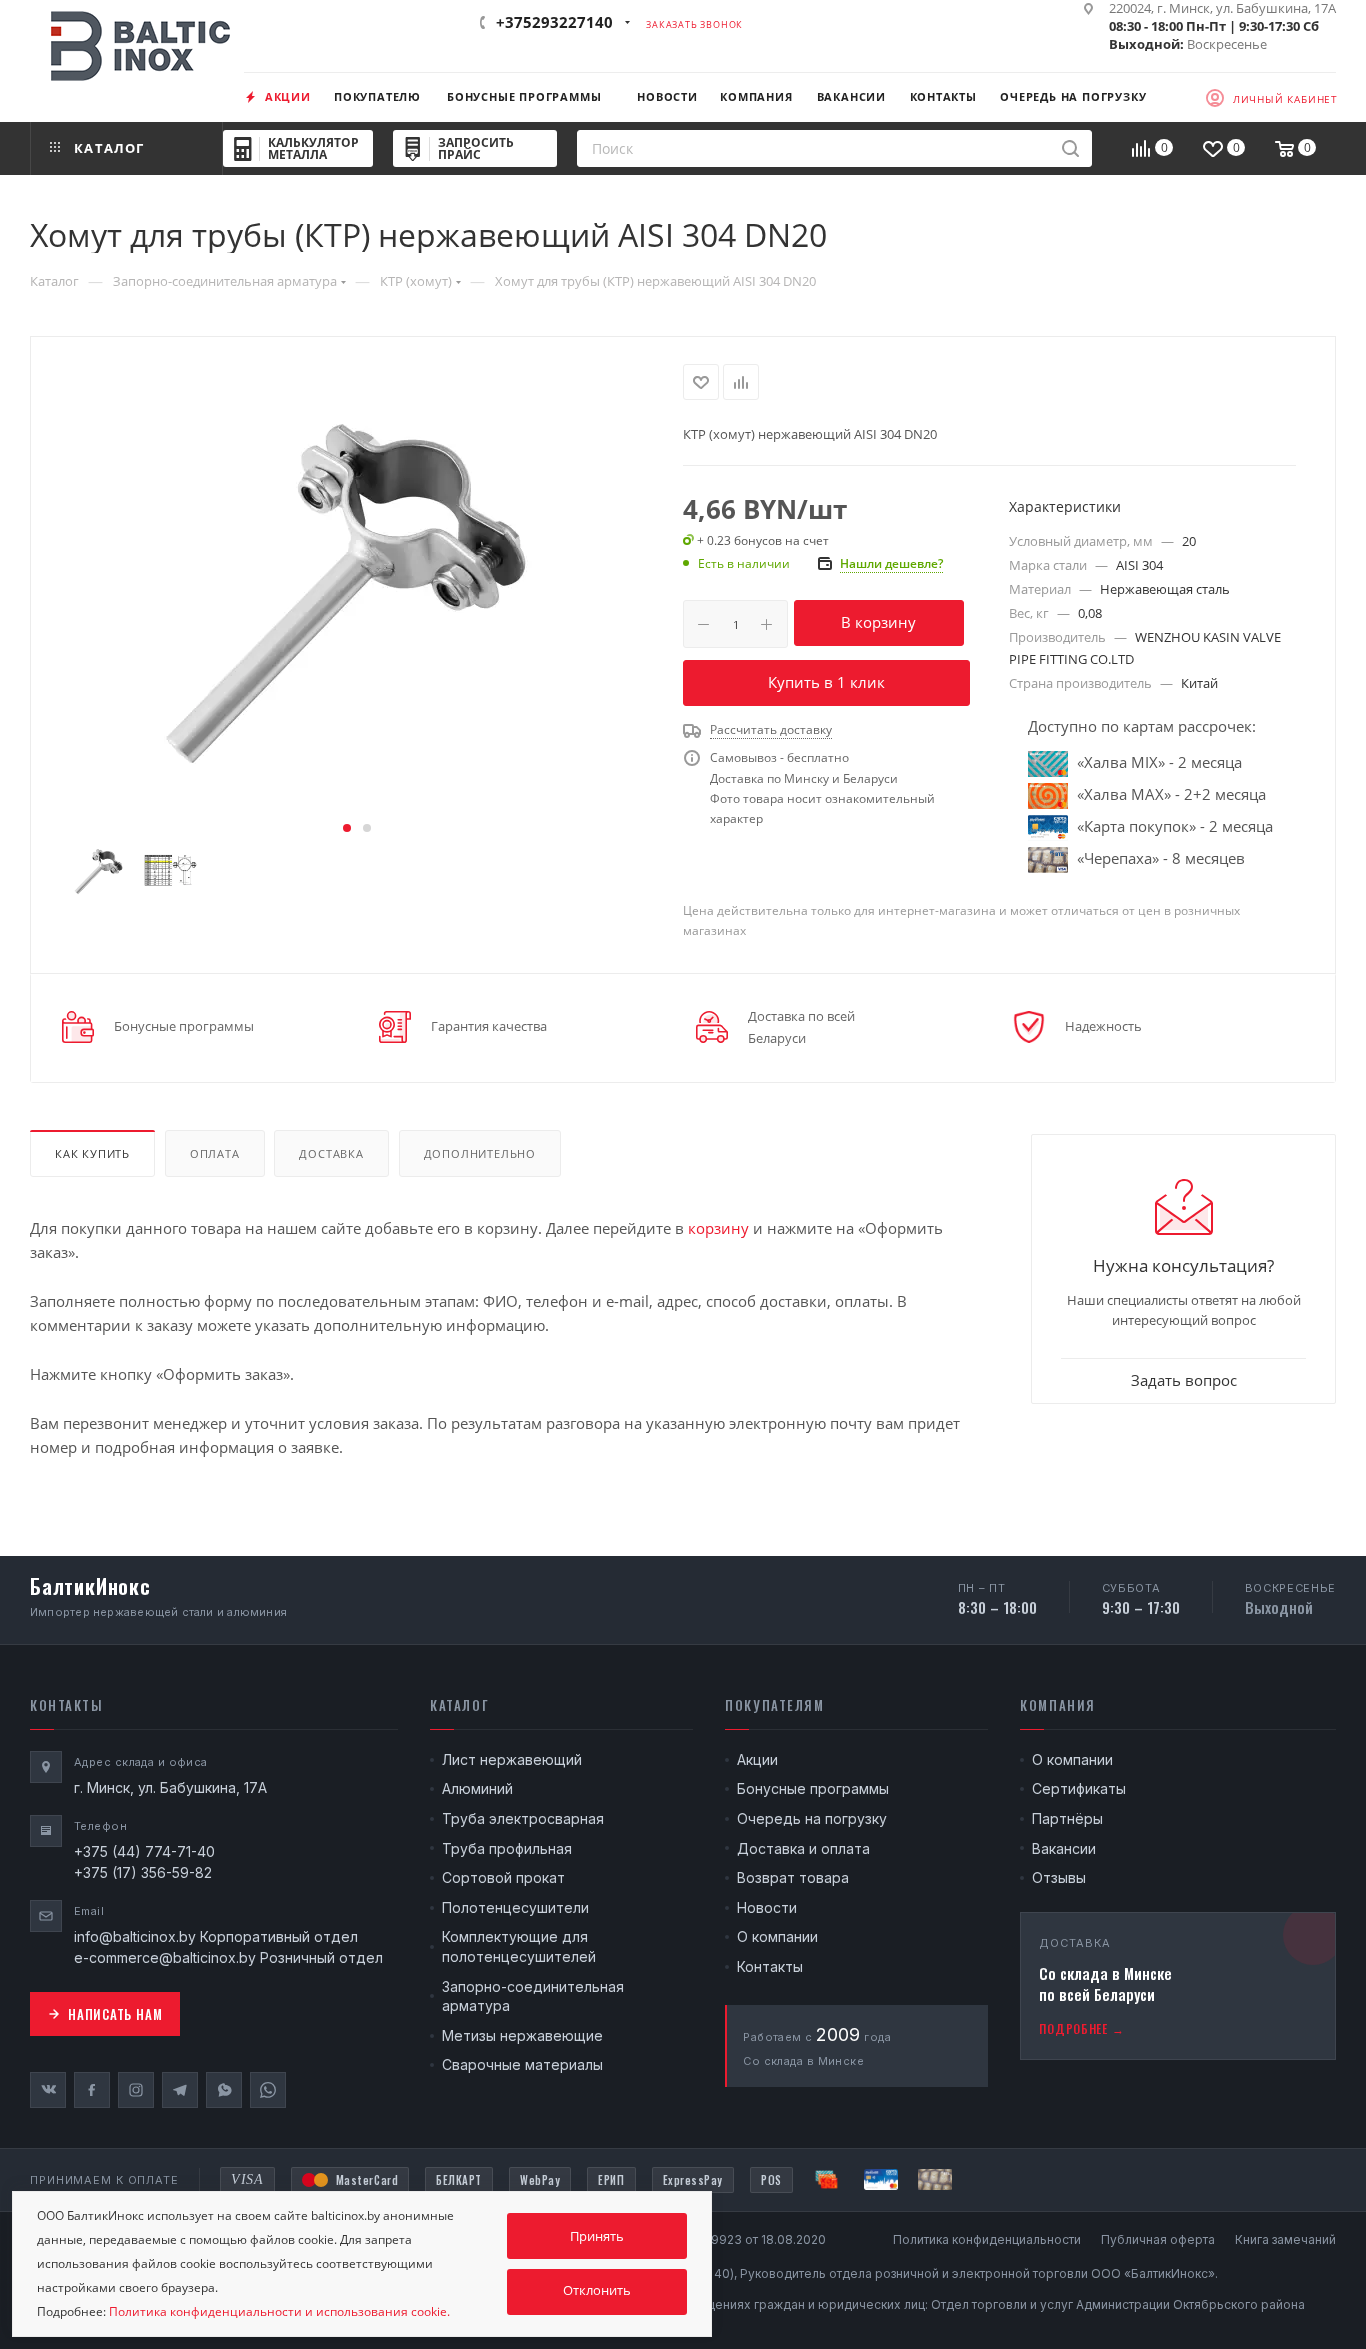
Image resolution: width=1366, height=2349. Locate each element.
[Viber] (224, 2090)
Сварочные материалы (522, 2064)
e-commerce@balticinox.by (165, 1957)
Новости (767, 1907)
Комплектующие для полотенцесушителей (519, 1946)
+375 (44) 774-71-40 (144, 1851)
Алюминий (477, 1788)
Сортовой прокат (503, 1877)
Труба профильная (507, 1848)
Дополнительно (480, 1153)
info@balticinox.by (135, 1936)
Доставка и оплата (803, 1848)
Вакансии (1064, 1848)
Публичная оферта (1158, 2239)
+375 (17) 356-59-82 (143, 1872)
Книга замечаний (1285, 2239)
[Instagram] (136, 2090)
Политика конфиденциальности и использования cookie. (279, 2311)
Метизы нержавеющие (522, 2035)
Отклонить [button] (597, 2290)
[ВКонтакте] (48, 2090)
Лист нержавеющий (512, 1759)
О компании (777, 1936)
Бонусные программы (813, 1788)
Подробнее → (1081, 2028)
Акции (757, 1759)
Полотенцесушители (515, 1907)
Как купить (92, 1153)
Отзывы (1059, 1877)
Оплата (215, 1153)
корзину (718, 1228)
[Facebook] (92, 2090)
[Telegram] (180, 2090)
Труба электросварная (523, 1818)
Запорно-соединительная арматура (533, 1996)
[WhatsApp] (268, 2090)
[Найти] (1070, 148)
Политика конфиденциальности (987, 2239)
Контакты (770, 1966)
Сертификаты (1079, 1788)
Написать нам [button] (115, 2014)
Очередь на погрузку (812, 1818)
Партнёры (1067, 1818)
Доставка (331, 1153)
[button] (347, 828)
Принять (597, 2236)
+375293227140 (554, 22)
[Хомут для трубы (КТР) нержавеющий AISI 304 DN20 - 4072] (357, 589)
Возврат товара (793, 1877)
